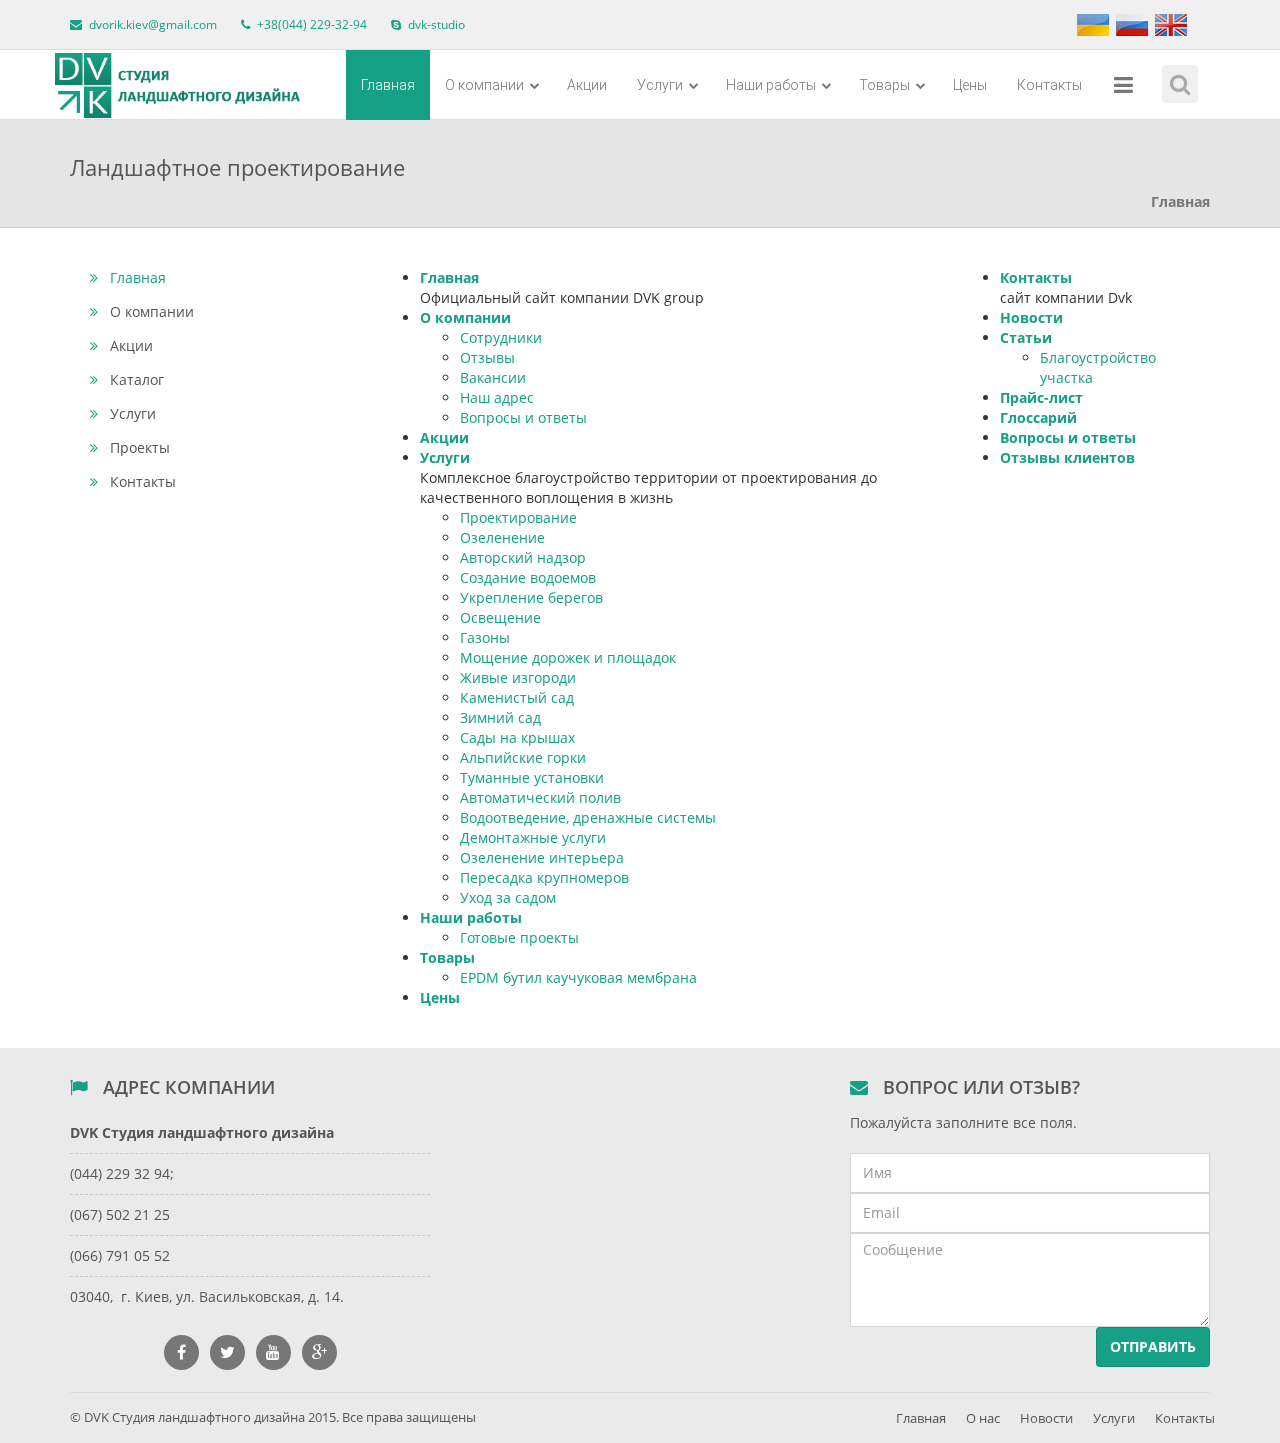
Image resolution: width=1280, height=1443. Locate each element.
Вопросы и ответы (523, 417)
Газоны (485, 637)
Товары (886, 85)
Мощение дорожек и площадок (568, 657)
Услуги (661, 85)
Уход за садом (508, 897)
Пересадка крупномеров (544, 877)
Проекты (140, 447)
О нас (983, 1418)
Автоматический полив (540, 797)
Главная (388, 85)
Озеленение (502, 537)
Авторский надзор (523, 557)
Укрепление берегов (531, 597)
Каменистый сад (517, 697)
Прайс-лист (1041, 397)
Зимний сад (500, 717)
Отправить (1153, 1346)
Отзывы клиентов (1067, 457)
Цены (970, 85)
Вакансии (493, 377)
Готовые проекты (519, 937)
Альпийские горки (523, 757)
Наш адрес (497, 397)
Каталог (137, 379)
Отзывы (487, 357)
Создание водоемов (528, 577)
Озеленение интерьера (542, 857)
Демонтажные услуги (533, 837)
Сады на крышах (517, 737)
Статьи (1026, 337)
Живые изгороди (518, 677)
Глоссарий (1038, 417)
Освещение (500, 617)
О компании (486, 85)
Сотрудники (501, 337)
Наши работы (772, 85)
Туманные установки (532, 777)
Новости (1031, 317)
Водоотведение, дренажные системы (588, 817)
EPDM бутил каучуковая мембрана (578, 977)
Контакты (1049, 85)
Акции (587, 85)
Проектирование (518, 517)
